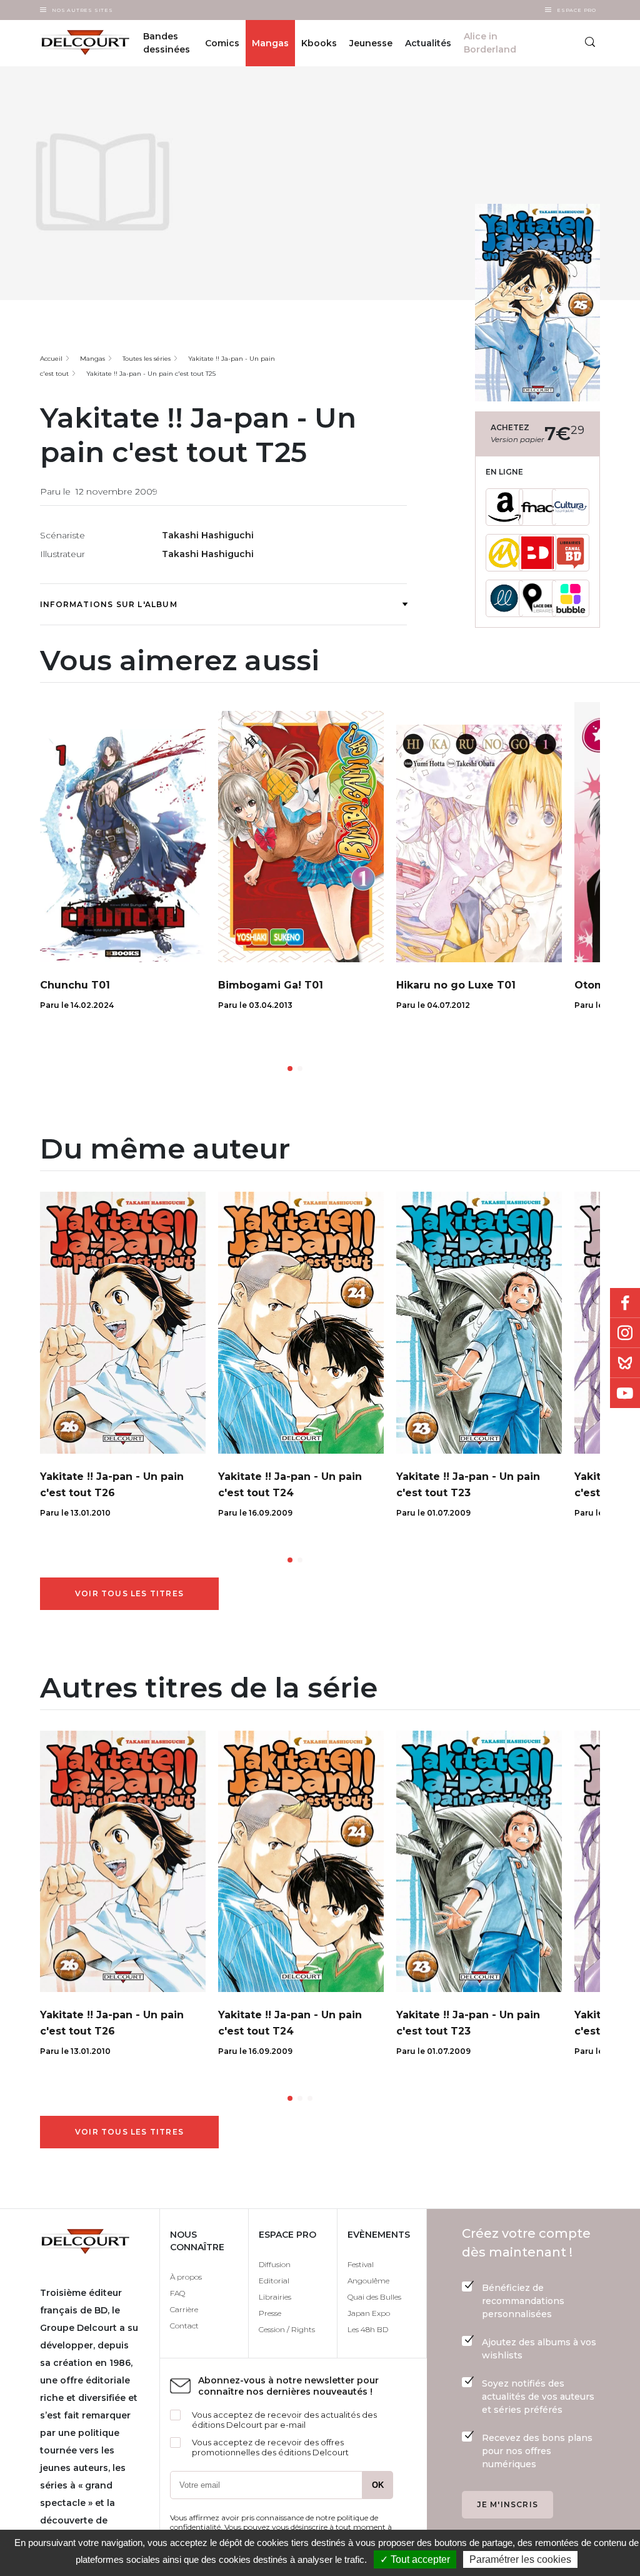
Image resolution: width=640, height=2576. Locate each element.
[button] (290, 1069)
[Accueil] (78, 43)
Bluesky (625, 1363)
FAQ (177, 2293)
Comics (222, 43)
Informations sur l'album (109, 604)
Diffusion (275, 2264)
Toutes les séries (147, 359)
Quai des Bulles (374, 2297)
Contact (184, 2326)
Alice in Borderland (490, 43)
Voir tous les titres (129, 1593)
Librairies (275, 2297)
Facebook (625, 1303)
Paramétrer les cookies (520, 2559)
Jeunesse (371, 43)
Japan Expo (369, 2313)
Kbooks (319, 43)
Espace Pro (577, 10)
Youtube (625, 1393)
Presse (270, 2313)
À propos (186, 2277)
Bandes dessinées (167, 43)
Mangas (270, 43)
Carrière (184, 2309)
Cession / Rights (287, 2329)
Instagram (625, 1333)
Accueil (51, 359)
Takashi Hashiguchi (208, 535)
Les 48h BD (368, 2329)
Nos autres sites (82, 10)
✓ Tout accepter (415, 2559)
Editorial (274, 2281)
